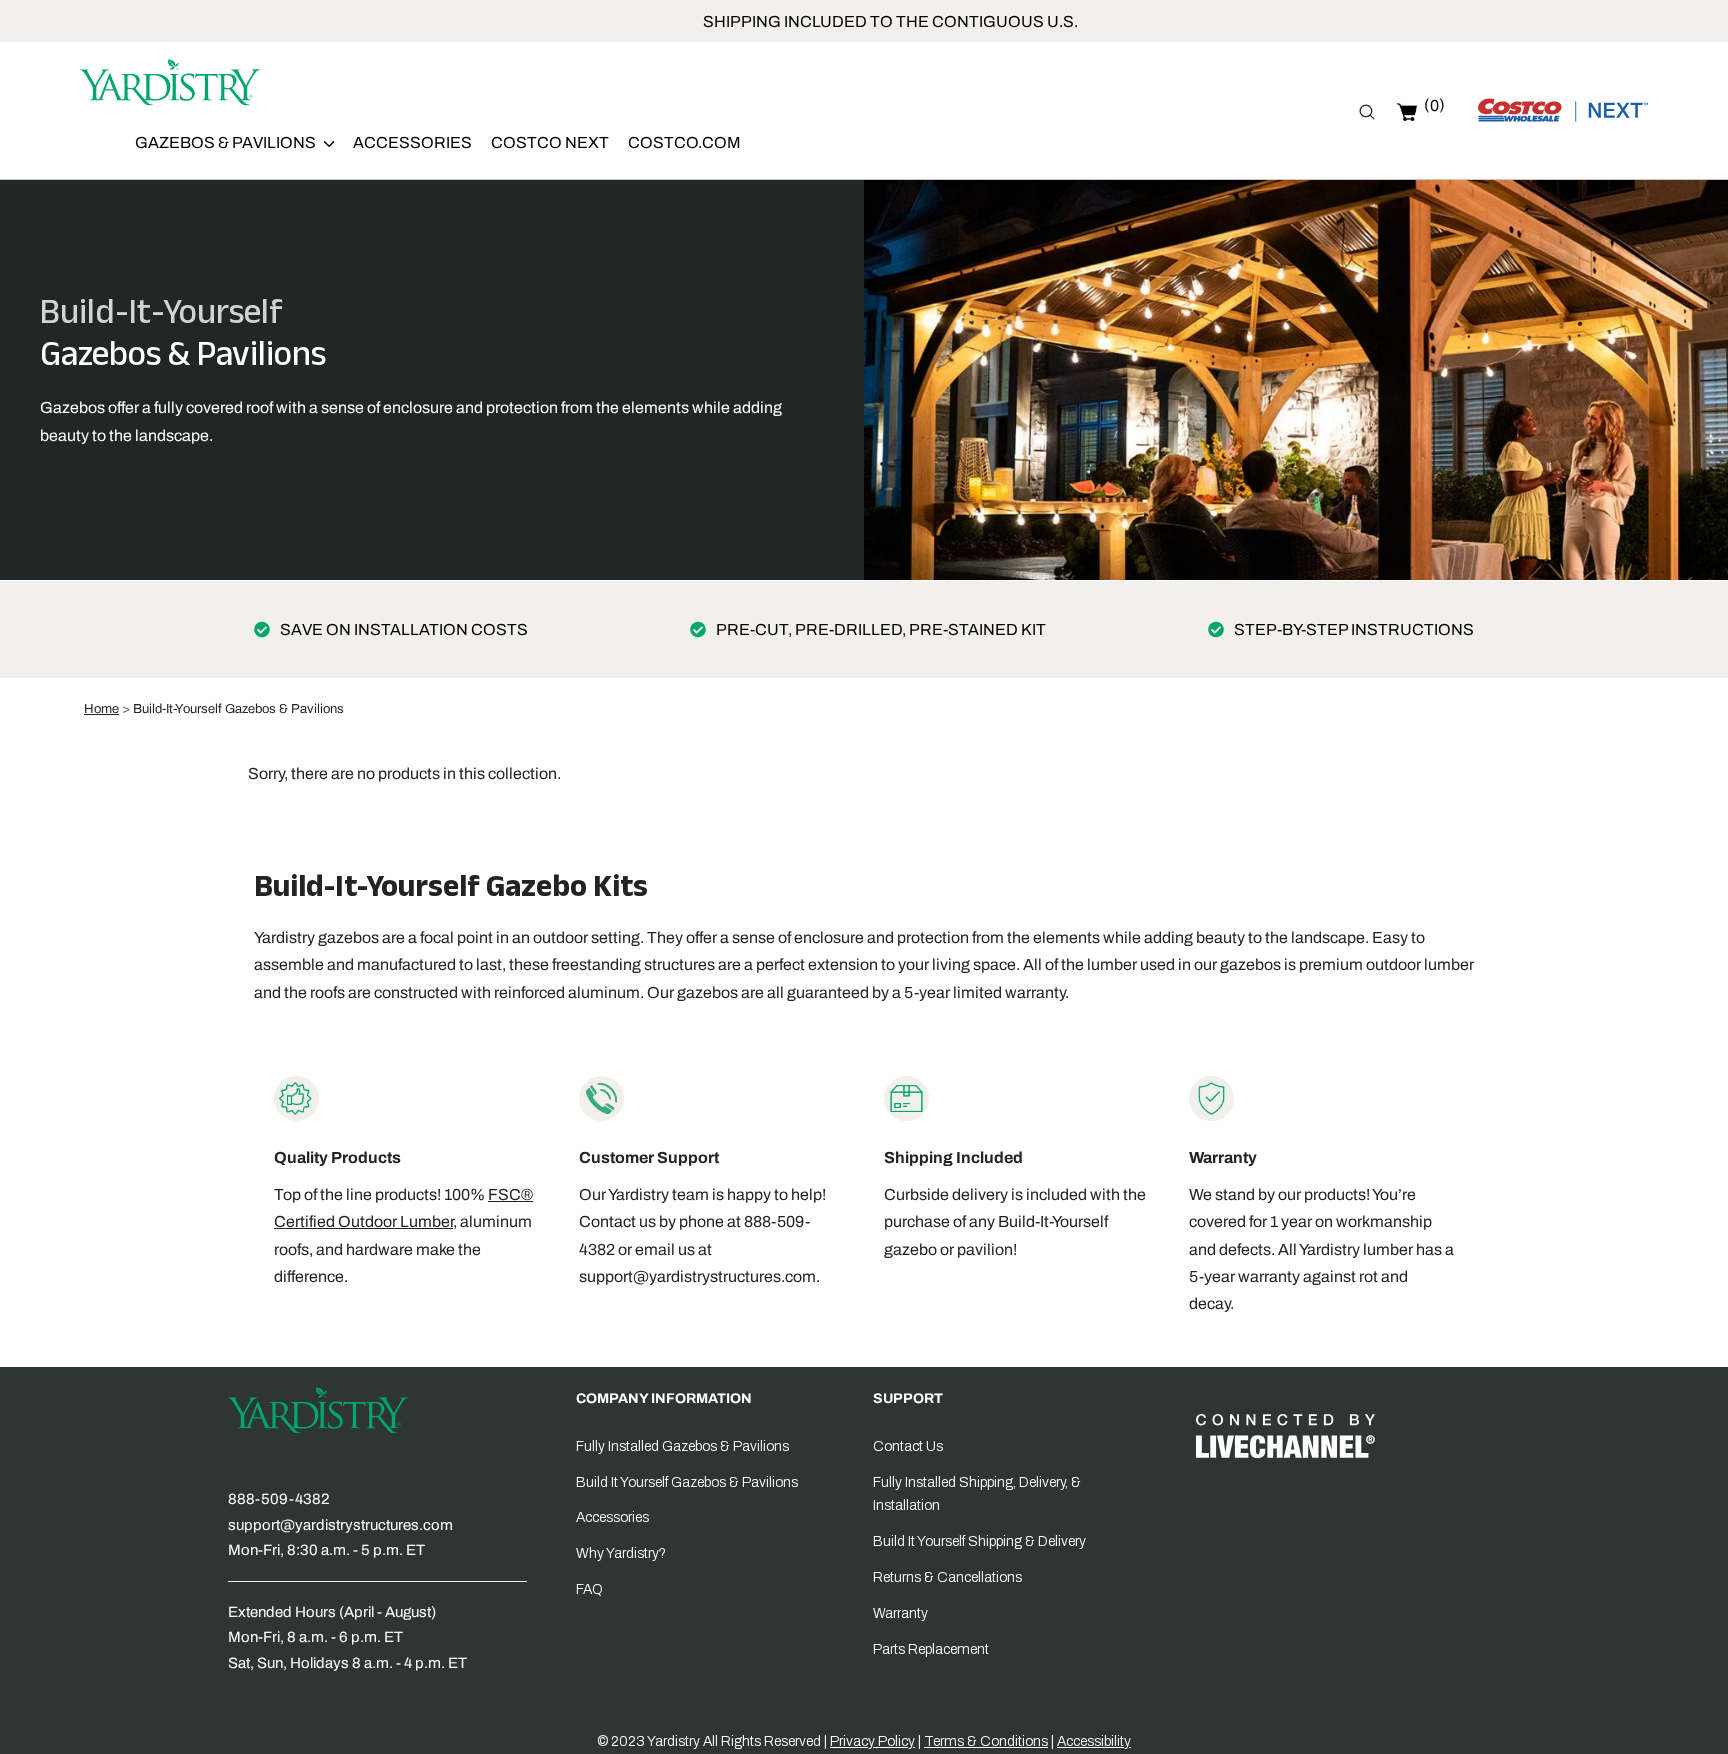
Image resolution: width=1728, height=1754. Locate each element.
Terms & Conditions (986, 1741)
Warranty (900, 1613)
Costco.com (684, 142)
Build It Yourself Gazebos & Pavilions (687, 1482)
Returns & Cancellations (947, 1577)
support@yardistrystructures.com (697, 1276)
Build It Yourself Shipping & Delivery (979, 1541)
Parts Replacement (931, 1649)
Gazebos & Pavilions (227, 142)
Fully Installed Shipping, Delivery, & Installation (977, 1494)
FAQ (589, 1589)
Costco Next (550, 142)
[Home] (170, 86)
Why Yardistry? (621, 1553)
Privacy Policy (872, 1741)
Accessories (412, 142)
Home (101, 709)
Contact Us (908, 1446)
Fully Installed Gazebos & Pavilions (682, 1446)
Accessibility (1094, 1741)
